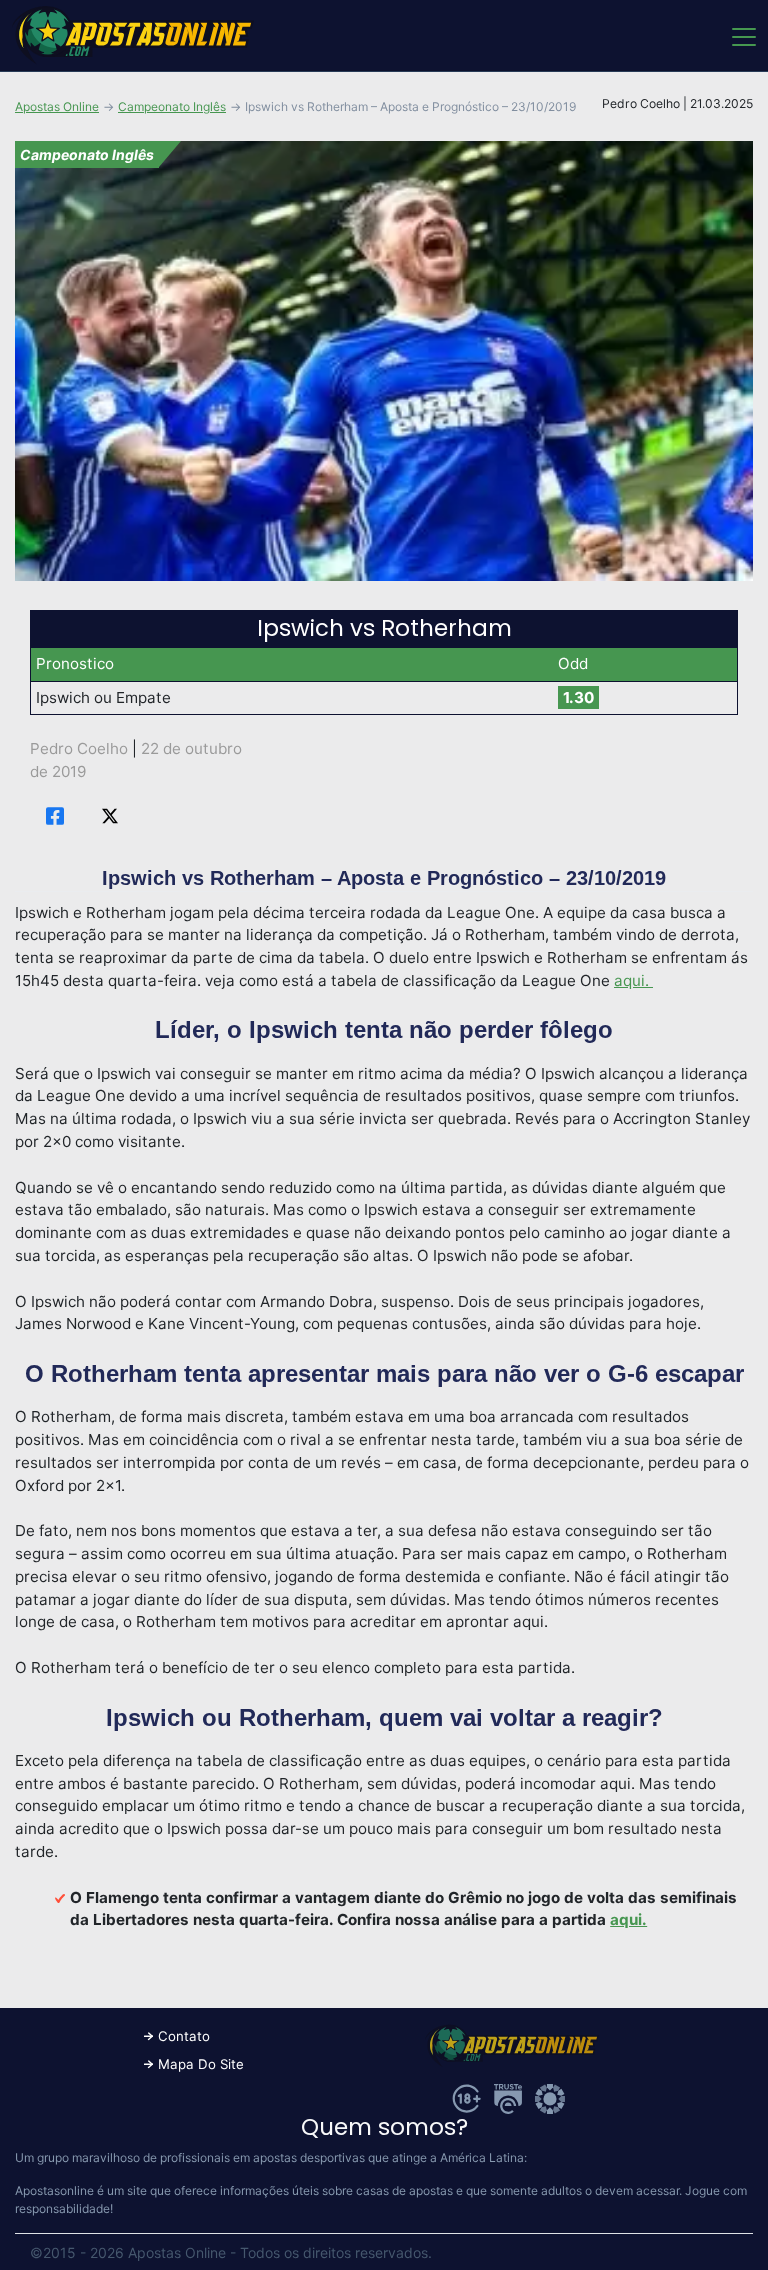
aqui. (633, 980)
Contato (184, 2036)
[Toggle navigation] (742, 36)
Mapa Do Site (201, 2064)
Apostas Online (57, 106)
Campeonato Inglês (172, 106)
